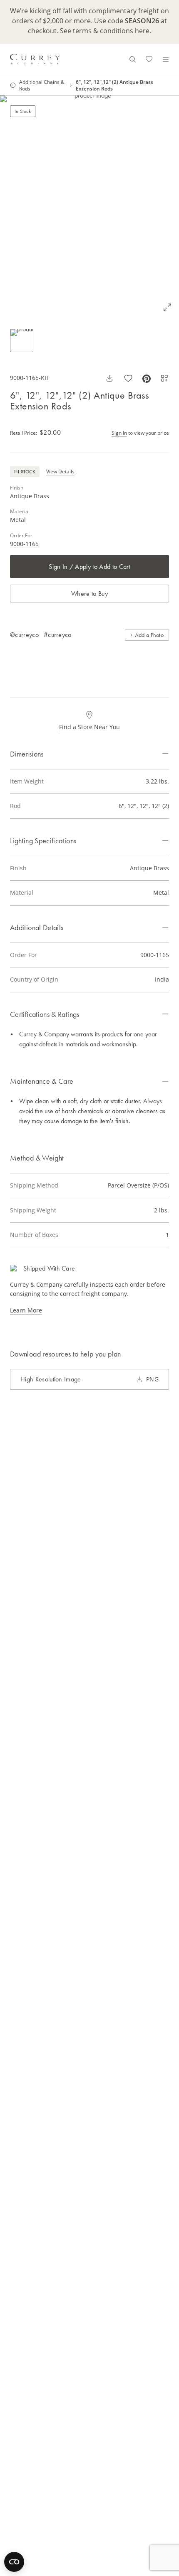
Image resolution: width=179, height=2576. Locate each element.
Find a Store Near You (89, 727)
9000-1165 (24, 544)
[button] (89, 207)
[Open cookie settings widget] (14, 2562)
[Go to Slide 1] (22, 340)
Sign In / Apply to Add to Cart (89, 567)
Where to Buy (89, 594)
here (142, 31)
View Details (60, 471)
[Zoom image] (167, 307)
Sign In (119, 433)
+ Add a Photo (147, 635)
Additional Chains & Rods (42, 85)
